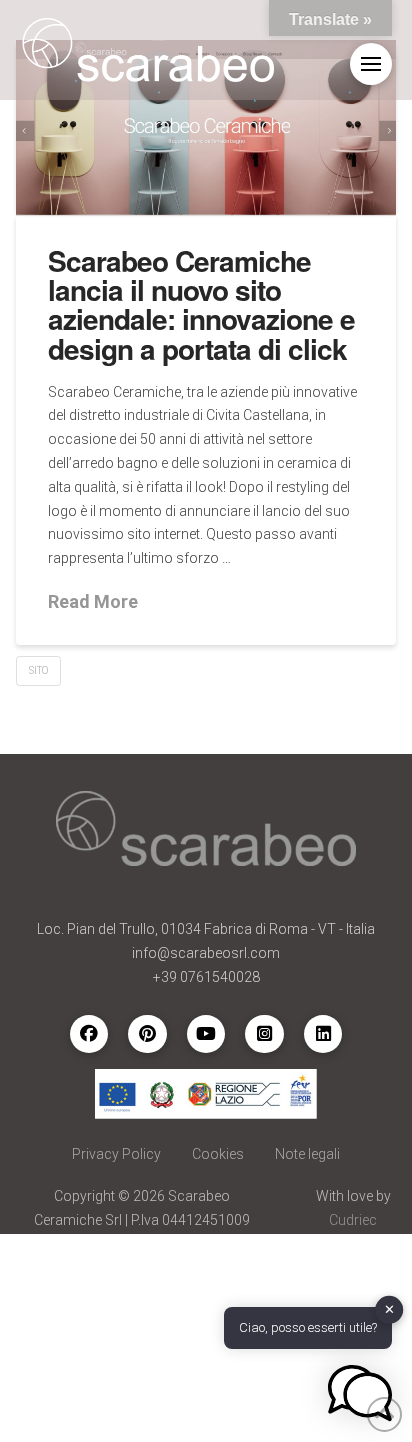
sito (38, 670)
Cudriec (353, 1220)
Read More (93, 601)
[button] (371, 64)
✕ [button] (389, 1309)
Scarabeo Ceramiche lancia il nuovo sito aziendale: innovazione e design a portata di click (201, 304)
